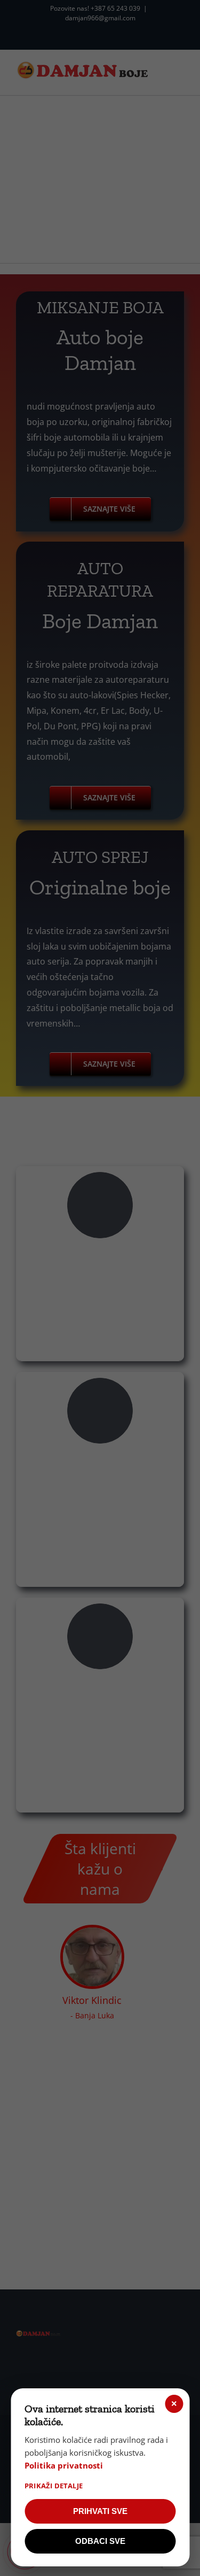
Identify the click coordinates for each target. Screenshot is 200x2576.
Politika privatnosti (64, 2465)
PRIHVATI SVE (100, 2511)
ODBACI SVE (100, 2541)
